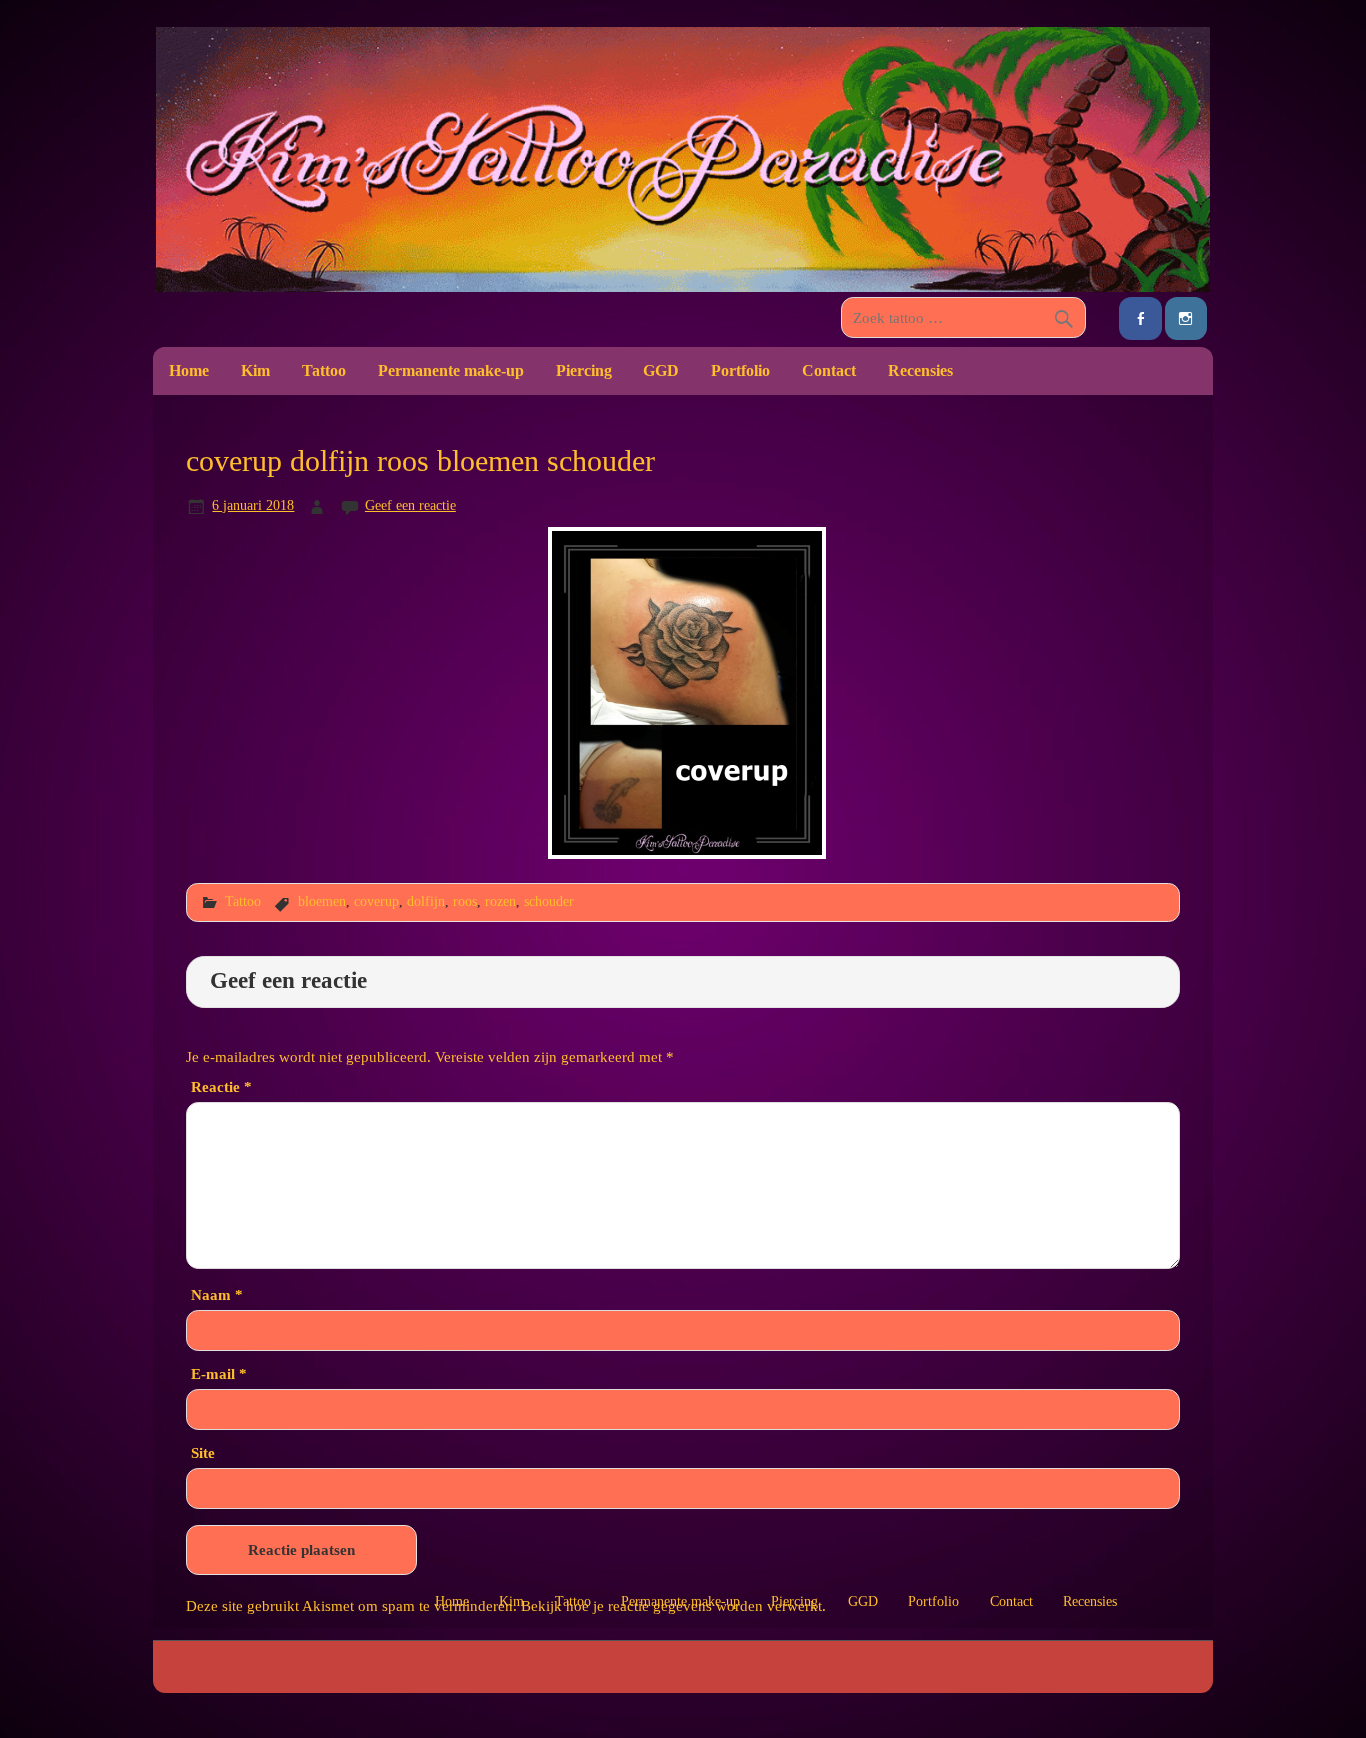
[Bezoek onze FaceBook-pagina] (1140, 318)
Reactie (221, 1086)
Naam (217, 1294)
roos (465, 901)
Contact (829, 370)
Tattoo (324, 370)
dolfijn (426, 901)
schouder (549, 901)
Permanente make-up (451, 370)
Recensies (920, 370)
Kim (255, 370)
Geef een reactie (410, 505)
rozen (500, 901)
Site (203, 1452)
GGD (661, 370)
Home (189, 370)
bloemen (322, 901)
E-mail (219, 1373)
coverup (376, 901)
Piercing (584, 370)
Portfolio (740, 370)
